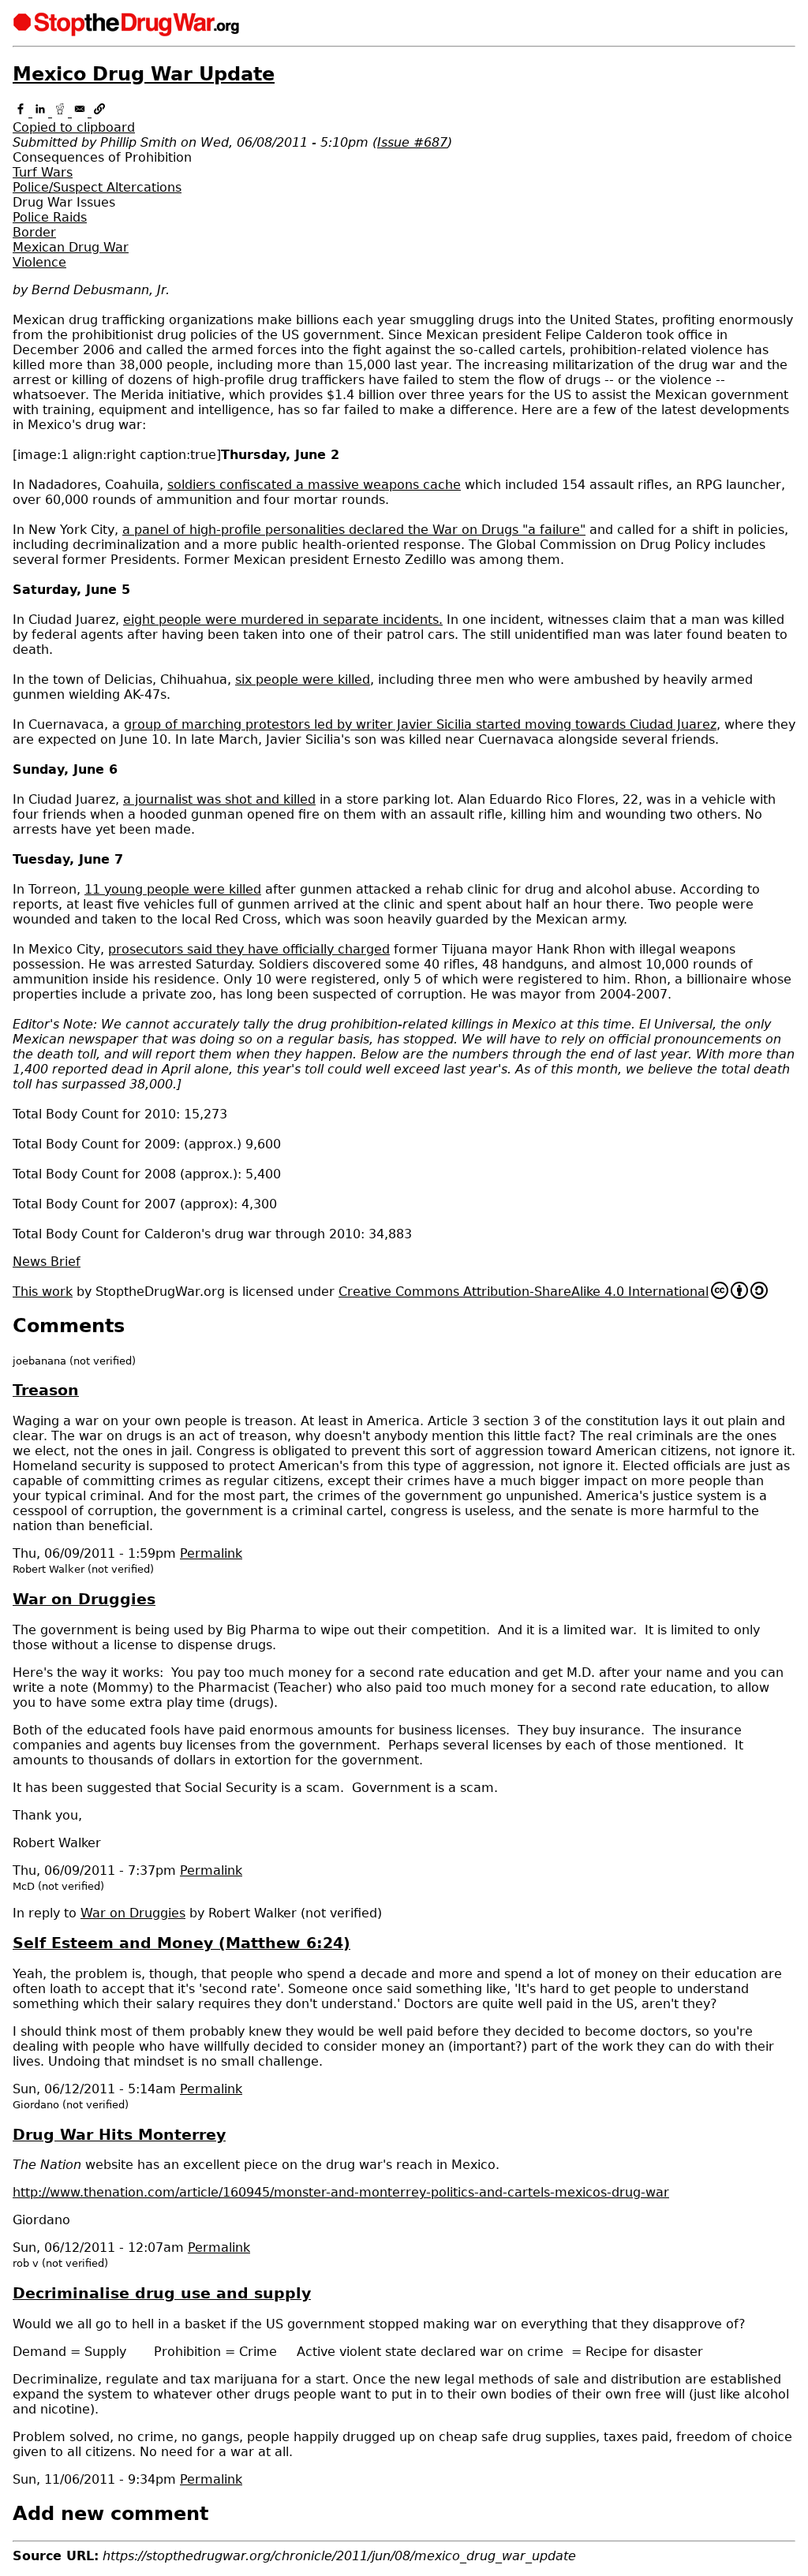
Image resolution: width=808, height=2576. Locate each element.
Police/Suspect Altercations (97, 187)
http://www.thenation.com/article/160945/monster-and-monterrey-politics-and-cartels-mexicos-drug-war (341, 2192)
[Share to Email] (82, 112)
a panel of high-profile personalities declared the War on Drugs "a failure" (354, 530)
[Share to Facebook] (22, 112)
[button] (404, 120)
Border (34, 232)
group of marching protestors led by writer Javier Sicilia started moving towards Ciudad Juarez (420, 724)
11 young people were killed (173, 889)
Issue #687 (412, 142)
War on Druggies (84, 1599)
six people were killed (303, 679)
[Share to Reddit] (62, 112)
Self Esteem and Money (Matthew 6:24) (181, 1943)
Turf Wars (43, 172)
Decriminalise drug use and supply (162, 2293)
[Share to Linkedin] (42, 112)
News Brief (47, 1262)
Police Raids (50, 217)
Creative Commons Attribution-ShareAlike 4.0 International (524, 1292)
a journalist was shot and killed (219, 799)
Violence (39, 262)
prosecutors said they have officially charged (249, 949)
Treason (46, 1390)
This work (43, 1292)
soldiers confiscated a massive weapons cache (314, 485)
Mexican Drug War (71, 247)
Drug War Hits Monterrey (119, 2135)
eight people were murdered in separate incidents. (283, 620)
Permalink (211, 1553)
